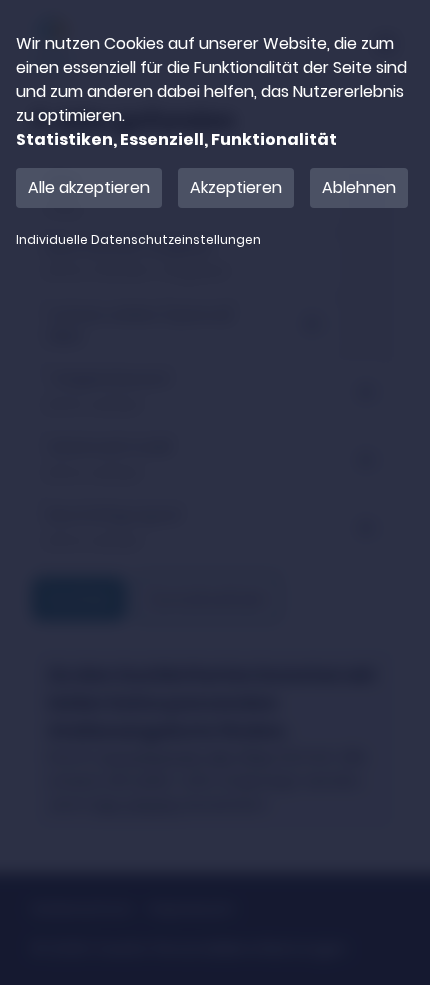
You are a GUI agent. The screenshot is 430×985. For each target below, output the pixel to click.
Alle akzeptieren (89, 187)
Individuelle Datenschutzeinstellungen (138, 240)
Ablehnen (359, 187)
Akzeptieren (236, 187)
